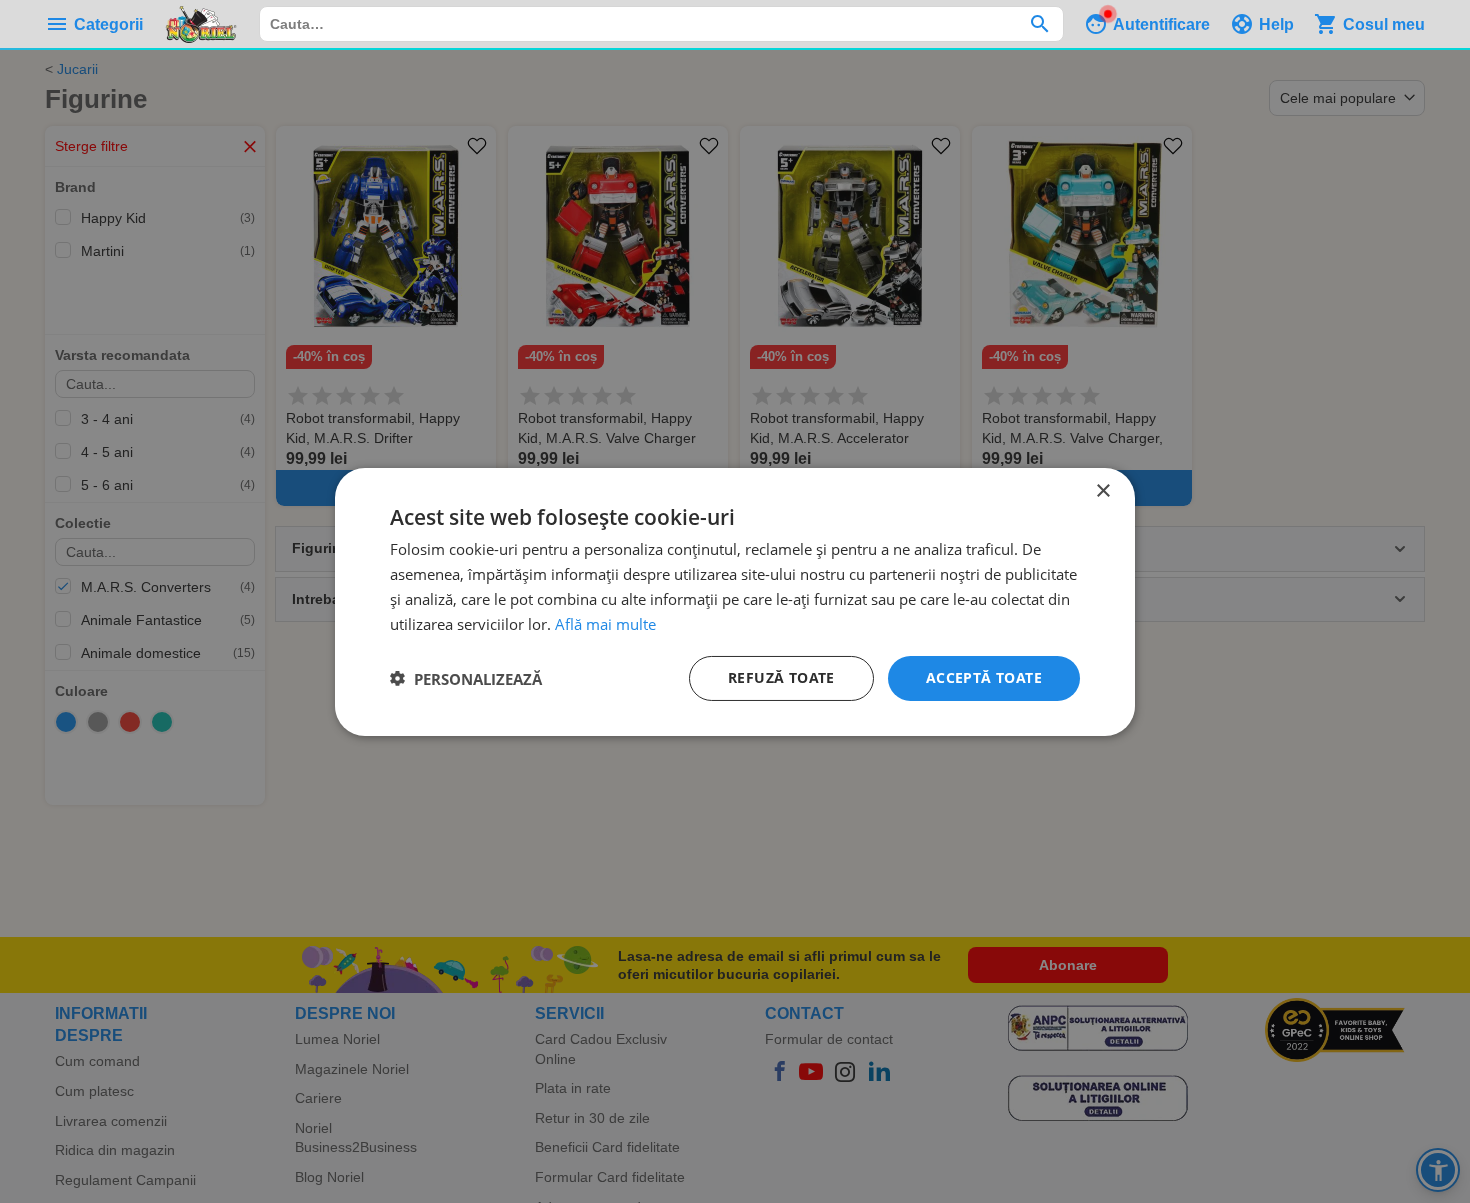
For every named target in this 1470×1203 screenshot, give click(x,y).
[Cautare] (1039, 24)
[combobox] (661, 24)
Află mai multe (605, 623)
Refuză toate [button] (781, 677)
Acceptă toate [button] (984, 677)
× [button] (1102, 490)
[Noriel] (201, 24)
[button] (466, 678)
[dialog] (735, 601)
